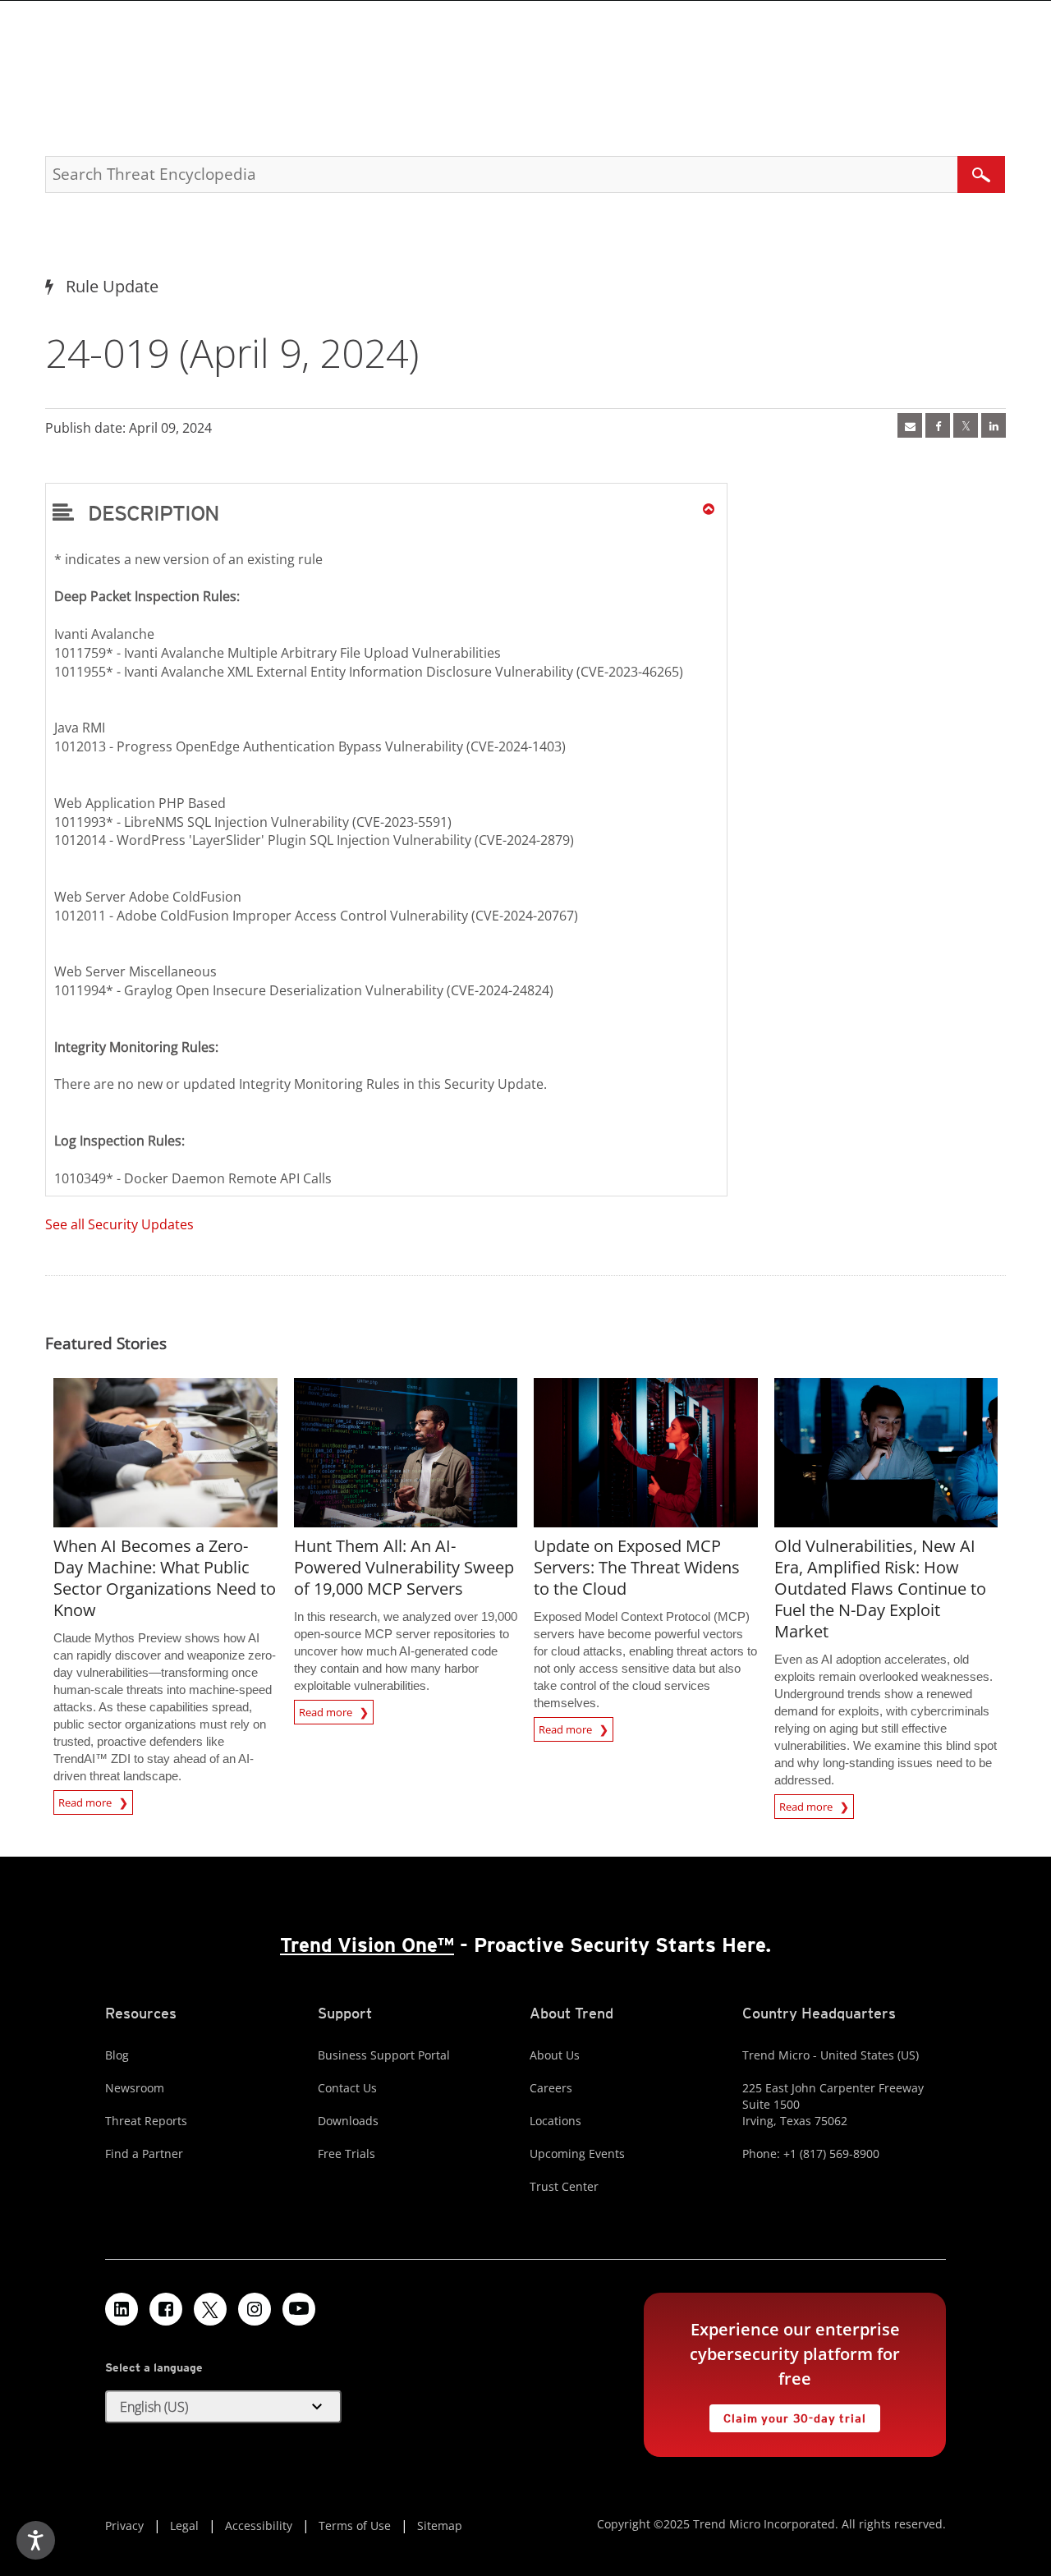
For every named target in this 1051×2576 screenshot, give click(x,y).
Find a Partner (144, 2154)
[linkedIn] (994, 425)
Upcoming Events (577, 2154)
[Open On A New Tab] (966, 425)
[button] (386, 512)
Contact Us (347, 2088)
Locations (555, 2121)
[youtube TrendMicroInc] (299, 2309)
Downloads (348, 2121)
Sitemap (440, 2525)
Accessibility (259, 2525)
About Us (555, 2055)
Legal (184, 2525)
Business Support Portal (384, 2055)
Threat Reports (146, 2121)
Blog (117, 2055)
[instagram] (255, 2309)
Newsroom (135, 2088)
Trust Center (564, 2186)
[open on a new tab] (210, 2309)
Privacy (124, 2525)
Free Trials (347, 2154)
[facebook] (938, 425)
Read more (86, 1800)
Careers (551, 2088)
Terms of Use (355, 2525)
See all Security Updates (119, 1224)
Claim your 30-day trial (787, 2415)
